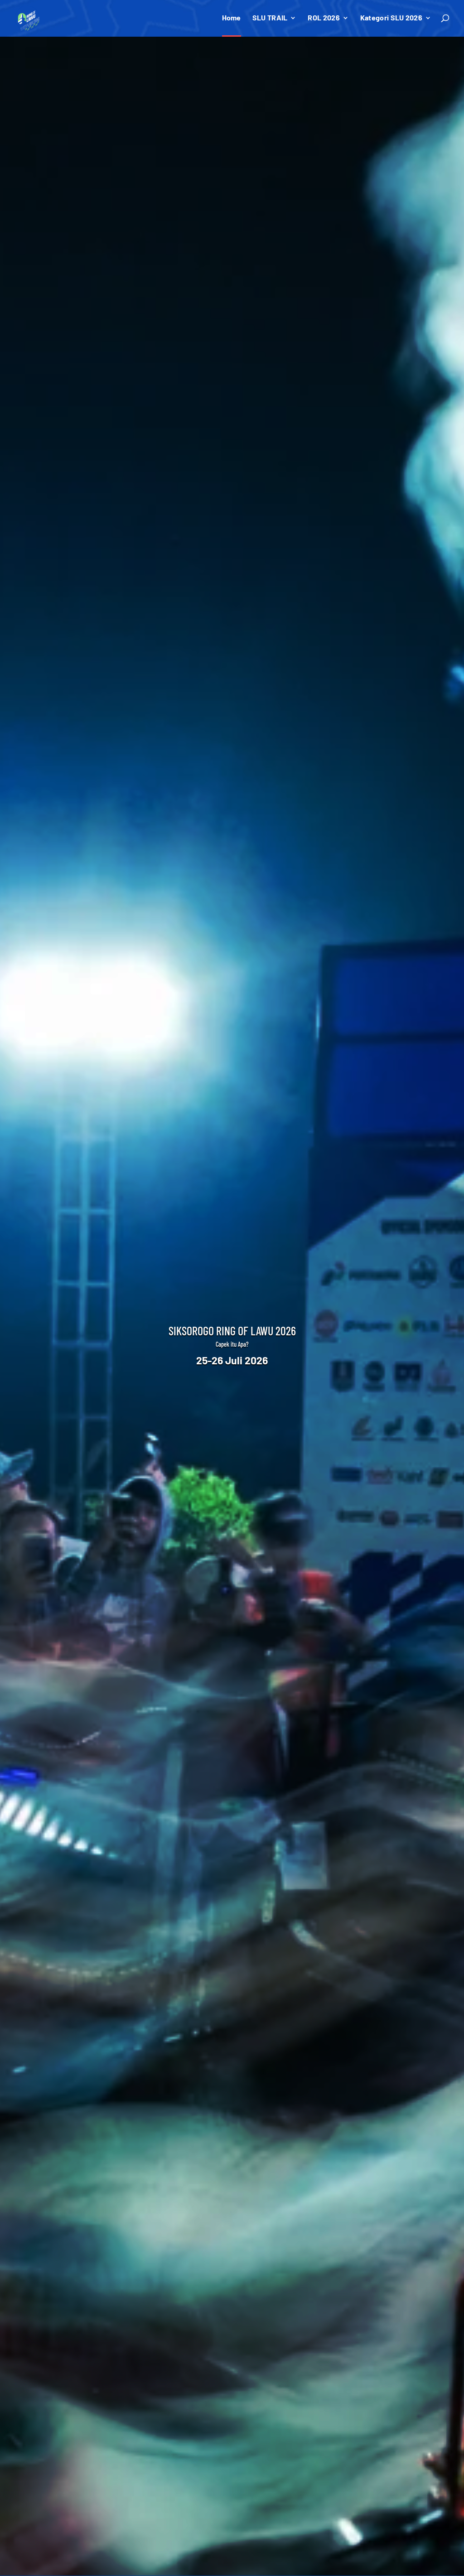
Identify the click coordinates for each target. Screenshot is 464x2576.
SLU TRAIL (270, 18)
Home (232, 18)
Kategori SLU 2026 (391, 18)
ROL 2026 (324, 18)
